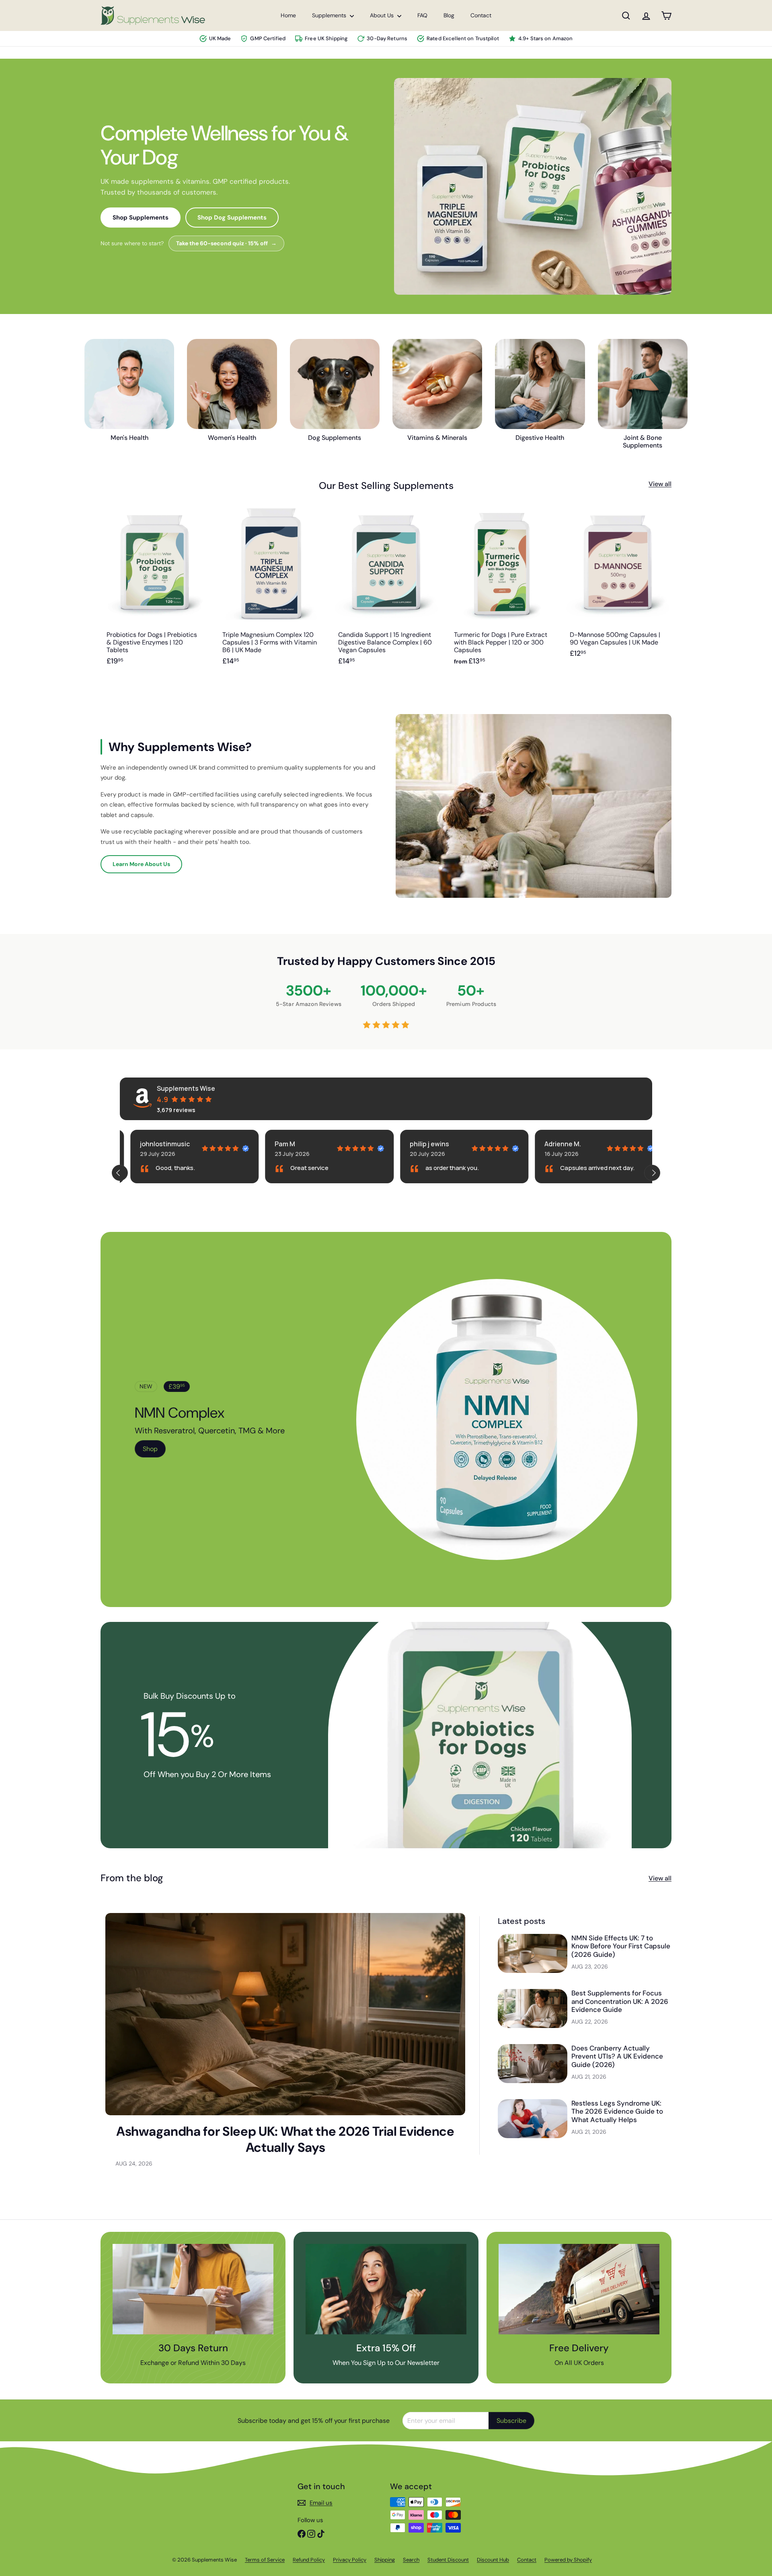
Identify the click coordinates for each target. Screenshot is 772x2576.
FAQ (422, 15)
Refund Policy (309, 2560)
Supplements (330, 15)
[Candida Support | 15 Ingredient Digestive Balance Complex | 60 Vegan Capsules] (386, 591)
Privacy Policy (350, 2560)
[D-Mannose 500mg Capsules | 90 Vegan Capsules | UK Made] (618, 591)
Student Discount (448, 2560)
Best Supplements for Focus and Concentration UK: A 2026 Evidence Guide (620, 2001)
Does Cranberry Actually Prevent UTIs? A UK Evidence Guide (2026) (617, 2056)
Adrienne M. (552, 1144)
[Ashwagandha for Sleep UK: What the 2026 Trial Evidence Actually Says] (285, 2014)
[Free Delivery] (579, 2289)
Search (411, 2560)
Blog (449, 15)
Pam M (274, 1144)
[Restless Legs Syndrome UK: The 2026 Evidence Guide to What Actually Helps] (533, 2119)
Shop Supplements (141, 218)
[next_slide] (652, 1173)
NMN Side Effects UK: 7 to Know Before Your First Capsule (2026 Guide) (621, 1946)
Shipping (385, 2560)
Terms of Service (265, 2560)
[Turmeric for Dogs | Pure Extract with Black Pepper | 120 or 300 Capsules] (502, 591)
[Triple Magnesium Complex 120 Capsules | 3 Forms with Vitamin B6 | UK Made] (270, 591)
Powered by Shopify (568, 2560)
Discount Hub (493, 2560)
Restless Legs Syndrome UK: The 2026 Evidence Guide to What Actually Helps (617, 2111)
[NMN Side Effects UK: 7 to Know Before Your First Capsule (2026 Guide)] (533, 1953)
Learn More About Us (141, 864)
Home (288, 15)
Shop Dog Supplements (232, 218)
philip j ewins (419, 1144)
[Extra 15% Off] (386, 2289)
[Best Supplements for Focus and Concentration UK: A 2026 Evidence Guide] (533, 2008)
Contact (481, 15)
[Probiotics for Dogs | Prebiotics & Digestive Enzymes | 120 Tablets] (154, 591)
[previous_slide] (120, 1173)
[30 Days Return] (193, 2289)
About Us (383, 15)
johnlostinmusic (154, 1144)
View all (660, 484)
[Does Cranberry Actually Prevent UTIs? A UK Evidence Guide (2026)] (533, 2064)
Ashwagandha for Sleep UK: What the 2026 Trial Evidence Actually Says (285, 2139)
